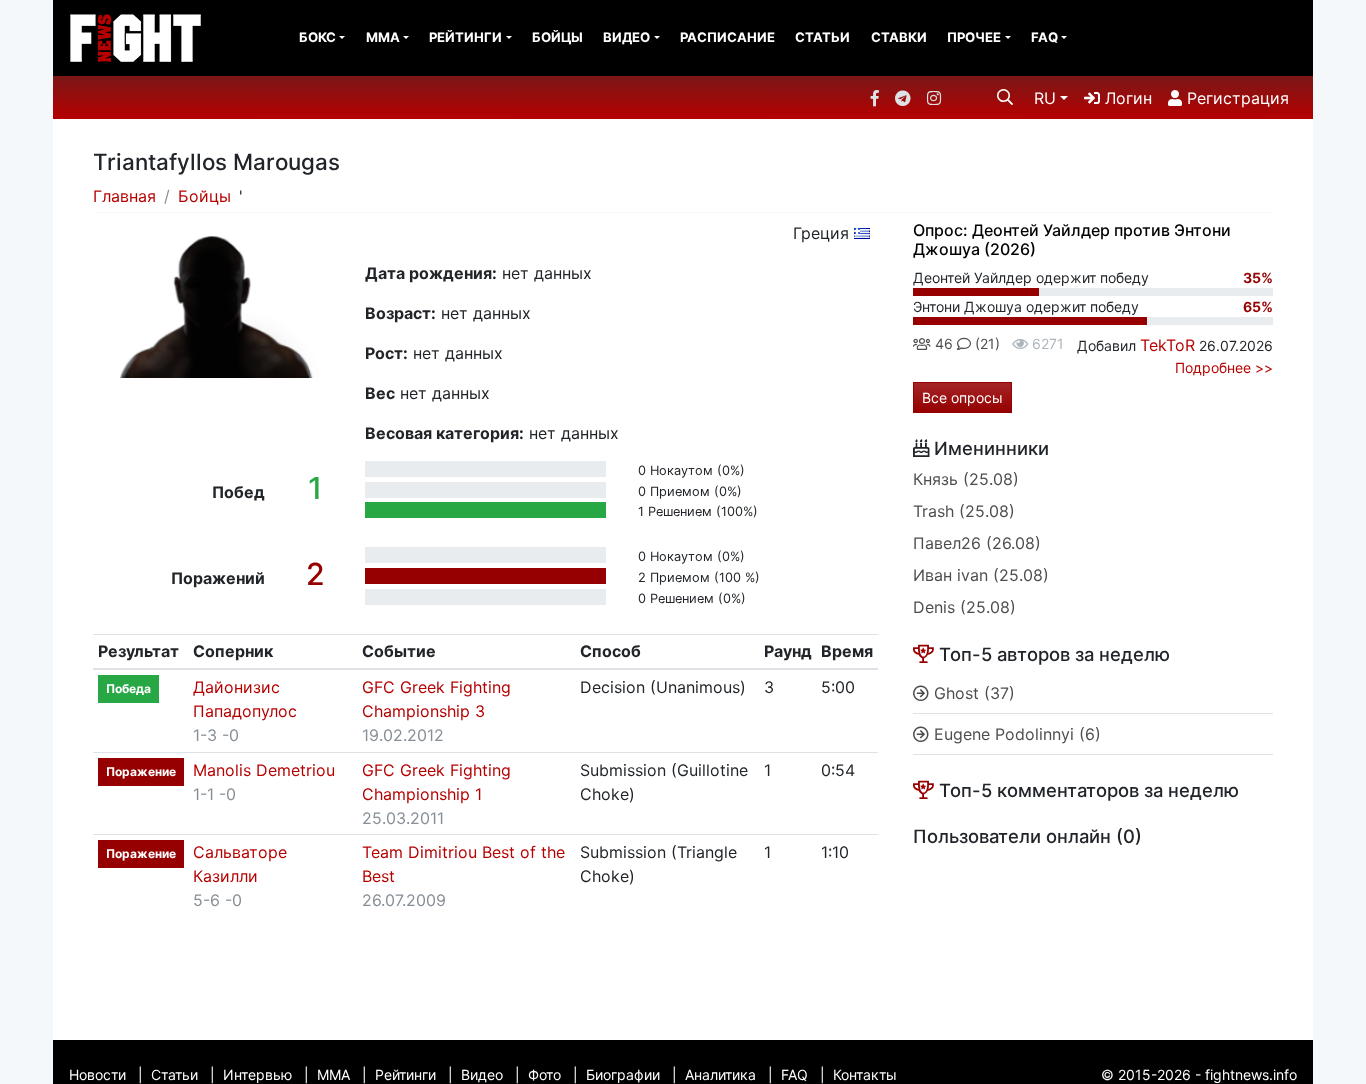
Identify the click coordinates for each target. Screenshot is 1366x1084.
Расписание (727, 37)
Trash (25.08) (964, 511)
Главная (124, 196)
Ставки (899, 37)
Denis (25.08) (964, 607)
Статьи (822, 37)
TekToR (1167, 345)
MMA (383, 37)
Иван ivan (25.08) (981, 575)
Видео (626, 37)
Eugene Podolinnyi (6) (1015, 734)
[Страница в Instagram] (934, 98)
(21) (985, 343)
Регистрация (1235, 98)
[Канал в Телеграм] (903, 98)
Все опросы (962, 397)
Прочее (974, 37)
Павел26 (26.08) (977, 543)
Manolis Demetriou (264, 770)
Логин (1126, 98)
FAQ (1044, 37)
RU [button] (1045, 98)
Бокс (317, 37)
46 (942, 343)
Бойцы (557, 37)
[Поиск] (1005, 97)
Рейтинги (465, 37)
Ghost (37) (972, 693)
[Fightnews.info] (135, 38)
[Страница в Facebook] (875, 98)
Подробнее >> (1224, 367)
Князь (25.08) (966, 479)
